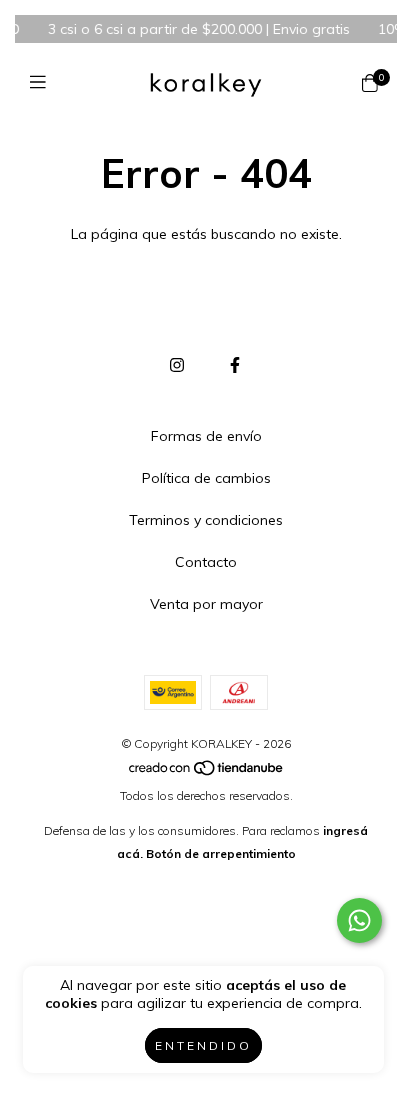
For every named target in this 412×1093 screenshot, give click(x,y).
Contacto (206, 562)
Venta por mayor (206, 604)
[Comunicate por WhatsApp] (359, 920)
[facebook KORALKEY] (235, 365)
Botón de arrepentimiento (221, 853)
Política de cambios (206, 478)
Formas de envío (206, 436)
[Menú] (42, 82)
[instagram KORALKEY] (177, 365)
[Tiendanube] (207, 772)
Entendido (203, 1045)
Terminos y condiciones (206, 520)
